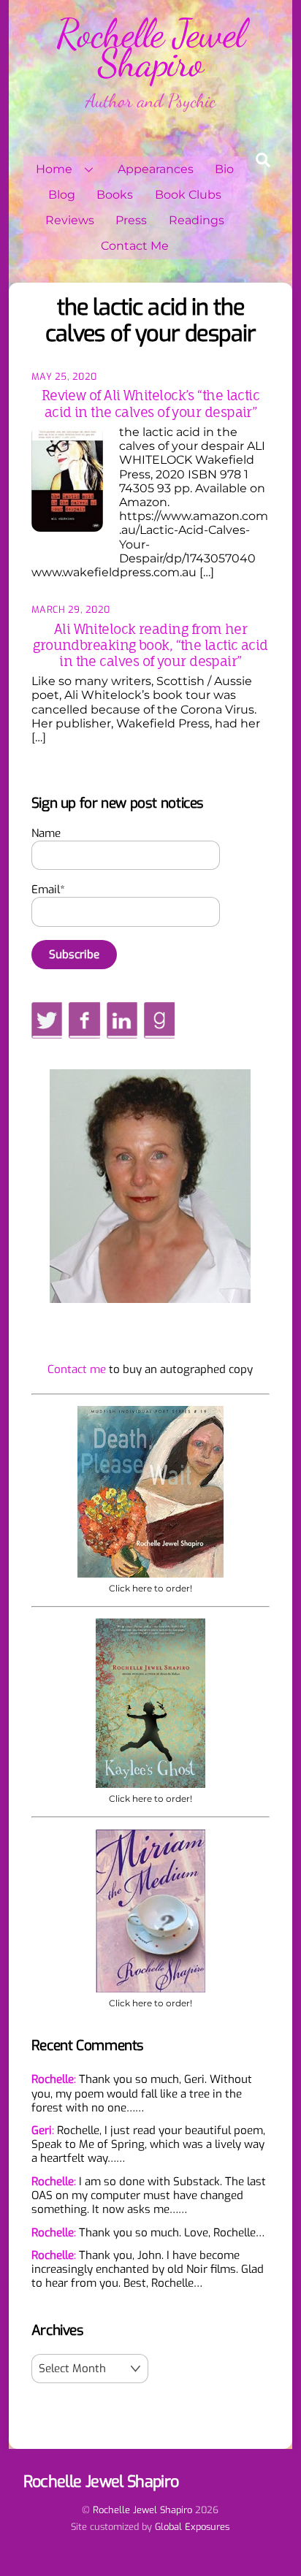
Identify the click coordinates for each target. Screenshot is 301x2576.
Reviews (70, 220)
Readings (197, 220)
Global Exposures (192, 2527)
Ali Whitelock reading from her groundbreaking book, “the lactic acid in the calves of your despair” (150, 645)
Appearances (156, 169)
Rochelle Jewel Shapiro (142, 2510)
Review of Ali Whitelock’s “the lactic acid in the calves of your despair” (151, 403)
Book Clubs (188, 195)
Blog (62, 195)
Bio (224, 169)
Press (131, 220)
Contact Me (135, 246)
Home (54, 169)
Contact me (77, 1369)
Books (115, 195)
